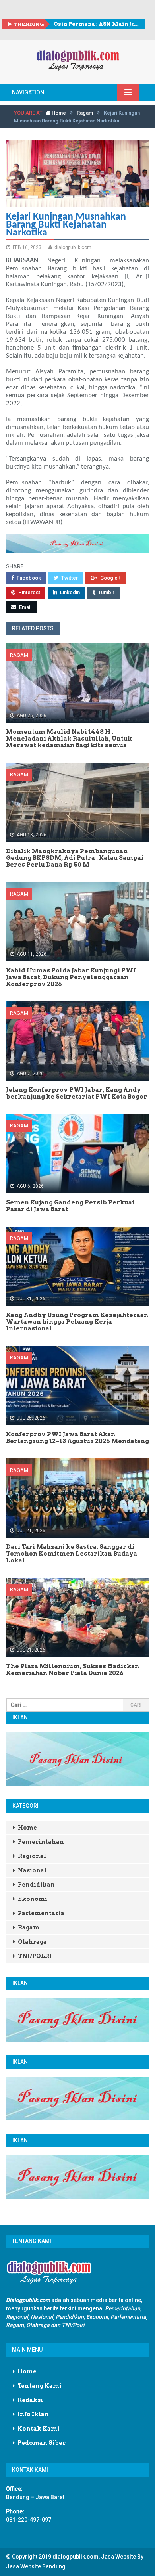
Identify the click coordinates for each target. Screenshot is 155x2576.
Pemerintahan (41, 1842)
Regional (32, 1856)
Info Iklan (33, 2414)
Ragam (85, 113)
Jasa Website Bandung (36, 2566)
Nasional (32, 1870)
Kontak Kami (39, 2429)
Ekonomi (33, 1899)
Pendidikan (36, 1885)
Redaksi (30, 2400)
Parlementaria (41, 1913)
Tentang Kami (40, 2386)
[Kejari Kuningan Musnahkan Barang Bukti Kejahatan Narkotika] (77, 174)
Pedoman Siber (42, 2443)
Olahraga (32, 1942)
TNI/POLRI (35, 1956)
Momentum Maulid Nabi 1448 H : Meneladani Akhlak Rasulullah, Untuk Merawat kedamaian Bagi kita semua (96, 24)
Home (58, 113)
